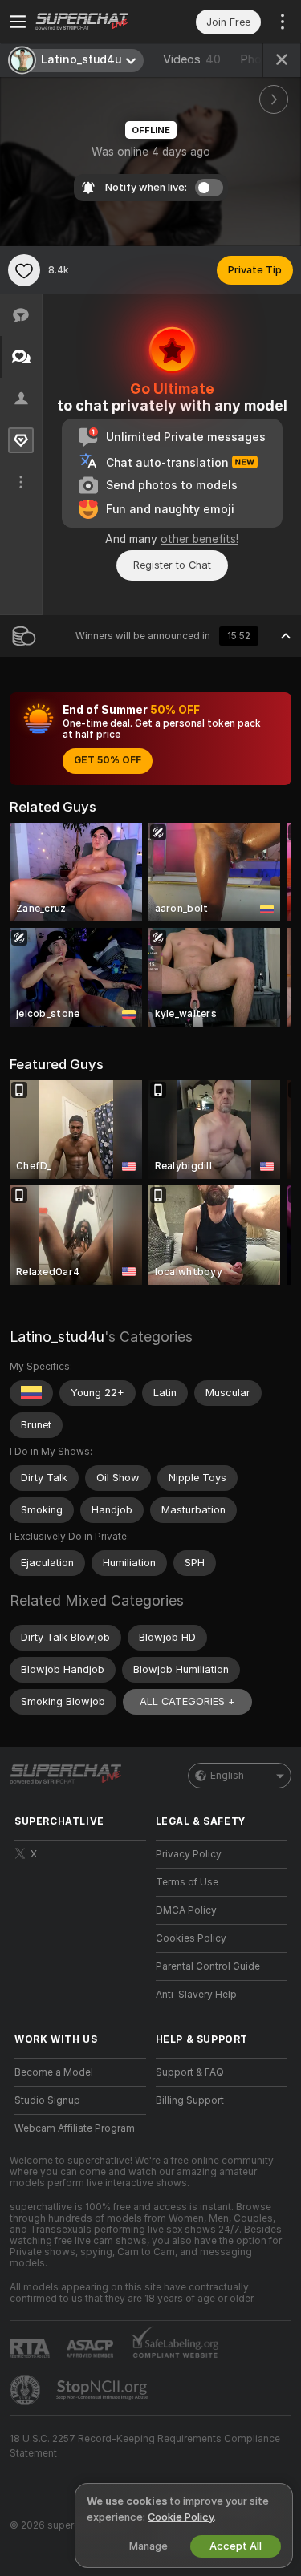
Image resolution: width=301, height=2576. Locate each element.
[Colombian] (31, 1393)
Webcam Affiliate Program (75, 2128)
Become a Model (54, 2072)
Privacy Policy (189, 1854)
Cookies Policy (191, 1938)
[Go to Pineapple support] (26, 2390)
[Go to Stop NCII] (104, 2390)
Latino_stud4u (57, 1337)
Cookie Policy (181, 2517)
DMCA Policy (186, 1910)
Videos (192, 59)
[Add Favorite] (24, 270)
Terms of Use (187, 1882)
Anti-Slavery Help (196, 1995)
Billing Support (190, 2100)
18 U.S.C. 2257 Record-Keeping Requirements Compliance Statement (145, 2446)
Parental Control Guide (208, 1966)
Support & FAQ (190, 2072)
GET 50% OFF (108, 760)
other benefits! (199, 539)
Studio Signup (47, 2100)
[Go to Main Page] (93, 22)
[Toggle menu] (18, 22)
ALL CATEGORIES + (187, 1701)
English (227, 1776)
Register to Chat (172, 565)
